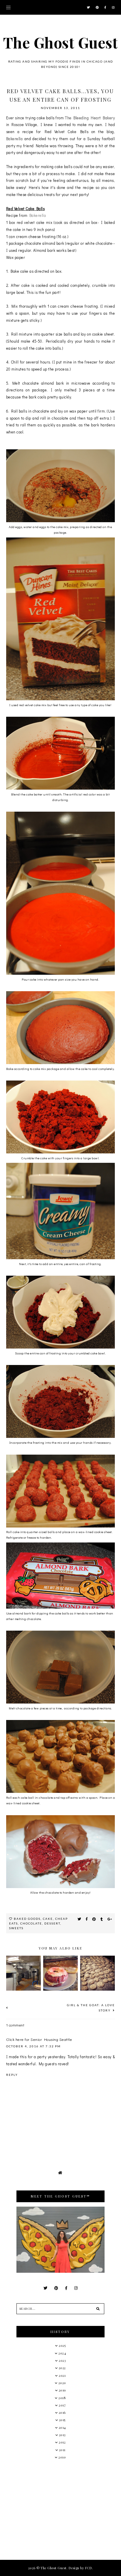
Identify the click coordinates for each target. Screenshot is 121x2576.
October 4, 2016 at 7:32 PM (33, 2046)
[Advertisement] (60, 2509)
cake (48, 1919)
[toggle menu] (8, 7)
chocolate (31, 1923)
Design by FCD (80, 2568)
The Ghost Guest (61, 42)
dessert (52, 1923)
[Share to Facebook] (87, 1919)
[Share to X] (79, 1919)
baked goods (27, 1919)
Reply (12, 2075)
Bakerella (15, 139)
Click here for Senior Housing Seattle (39, 2039)
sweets (16, 1928)
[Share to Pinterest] (94, 1919)
